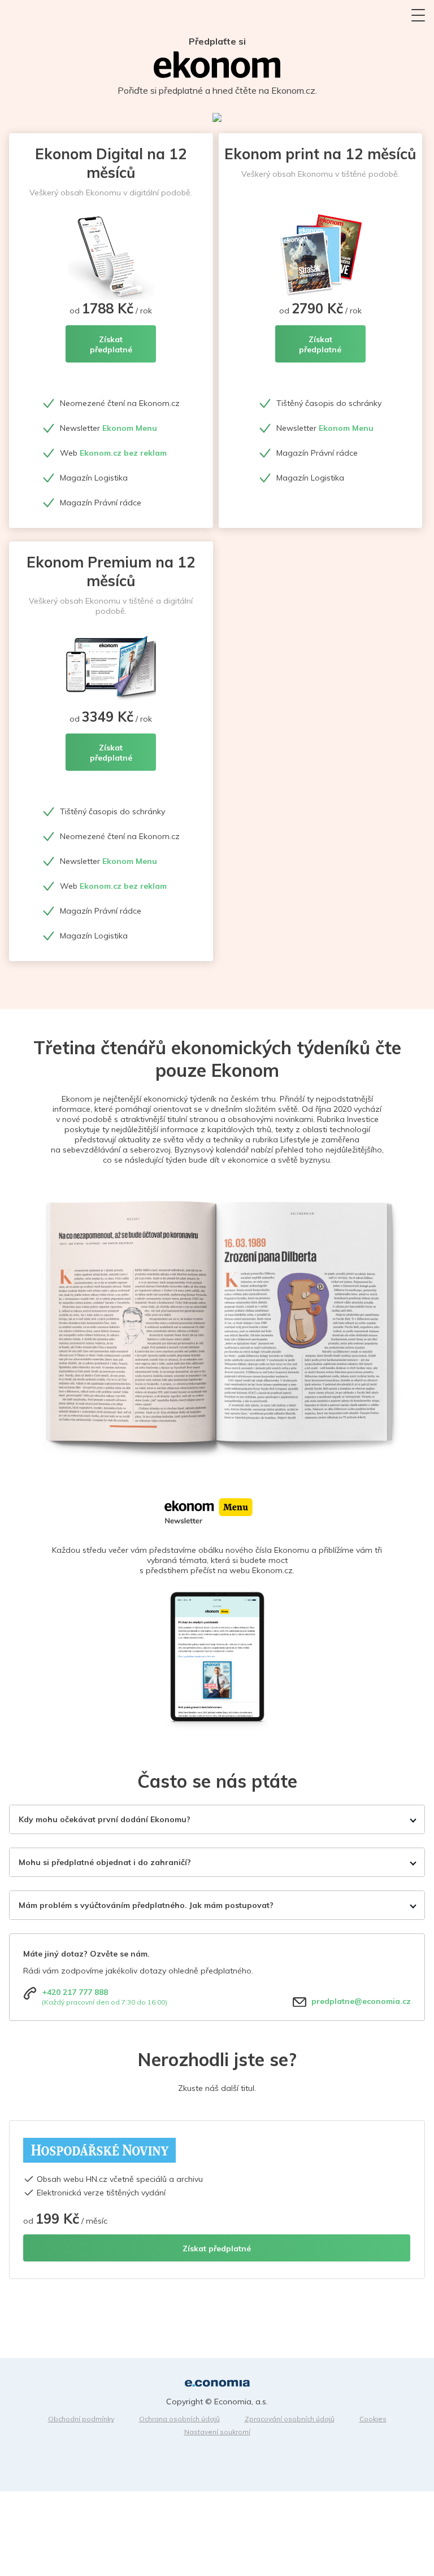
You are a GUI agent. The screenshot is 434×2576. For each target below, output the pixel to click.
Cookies (373, 2419)
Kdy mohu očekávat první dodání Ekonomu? (105, 1819)
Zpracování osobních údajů (290, 2419)
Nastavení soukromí (217, 2432)
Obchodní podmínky (81, 2419)
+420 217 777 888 (75, 1992)
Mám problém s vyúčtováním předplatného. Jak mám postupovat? (146, 1905)
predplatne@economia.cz (361, 2001)
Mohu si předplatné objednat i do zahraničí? (105, 1862)
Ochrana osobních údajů (179, 2419)
